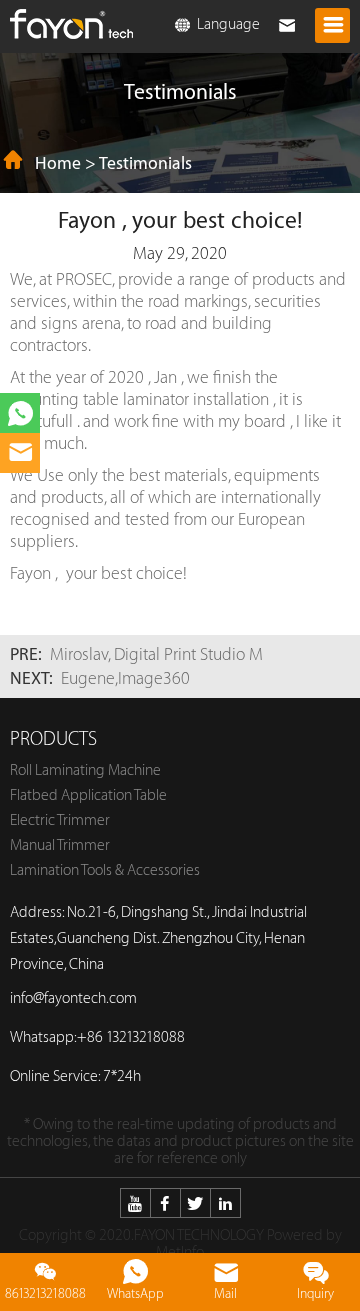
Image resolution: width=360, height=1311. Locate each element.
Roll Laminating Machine (85, 770)
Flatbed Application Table (88, 795)
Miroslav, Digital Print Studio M (156, 654)
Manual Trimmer (60, 845)
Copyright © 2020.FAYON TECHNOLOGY (141, 1235)
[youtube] (135, 1203)
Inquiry (315, 1293)
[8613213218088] (20, 413)
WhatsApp (135, 1293)
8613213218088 (45, 1293)
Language (227, 24)
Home (58, 163)
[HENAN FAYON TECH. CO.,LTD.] (71, 18)
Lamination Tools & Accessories (105, 870)
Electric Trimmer (60, 820)
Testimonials (145, 163)
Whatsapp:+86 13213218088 (97, 1037)
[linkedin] (225, 1203)
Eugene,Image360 (125, 678)
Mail (225, 1293)
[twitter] (195, 1203)
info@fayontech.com (73, 998)
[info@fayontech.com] (20, 453)
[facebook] (165, 1203)
